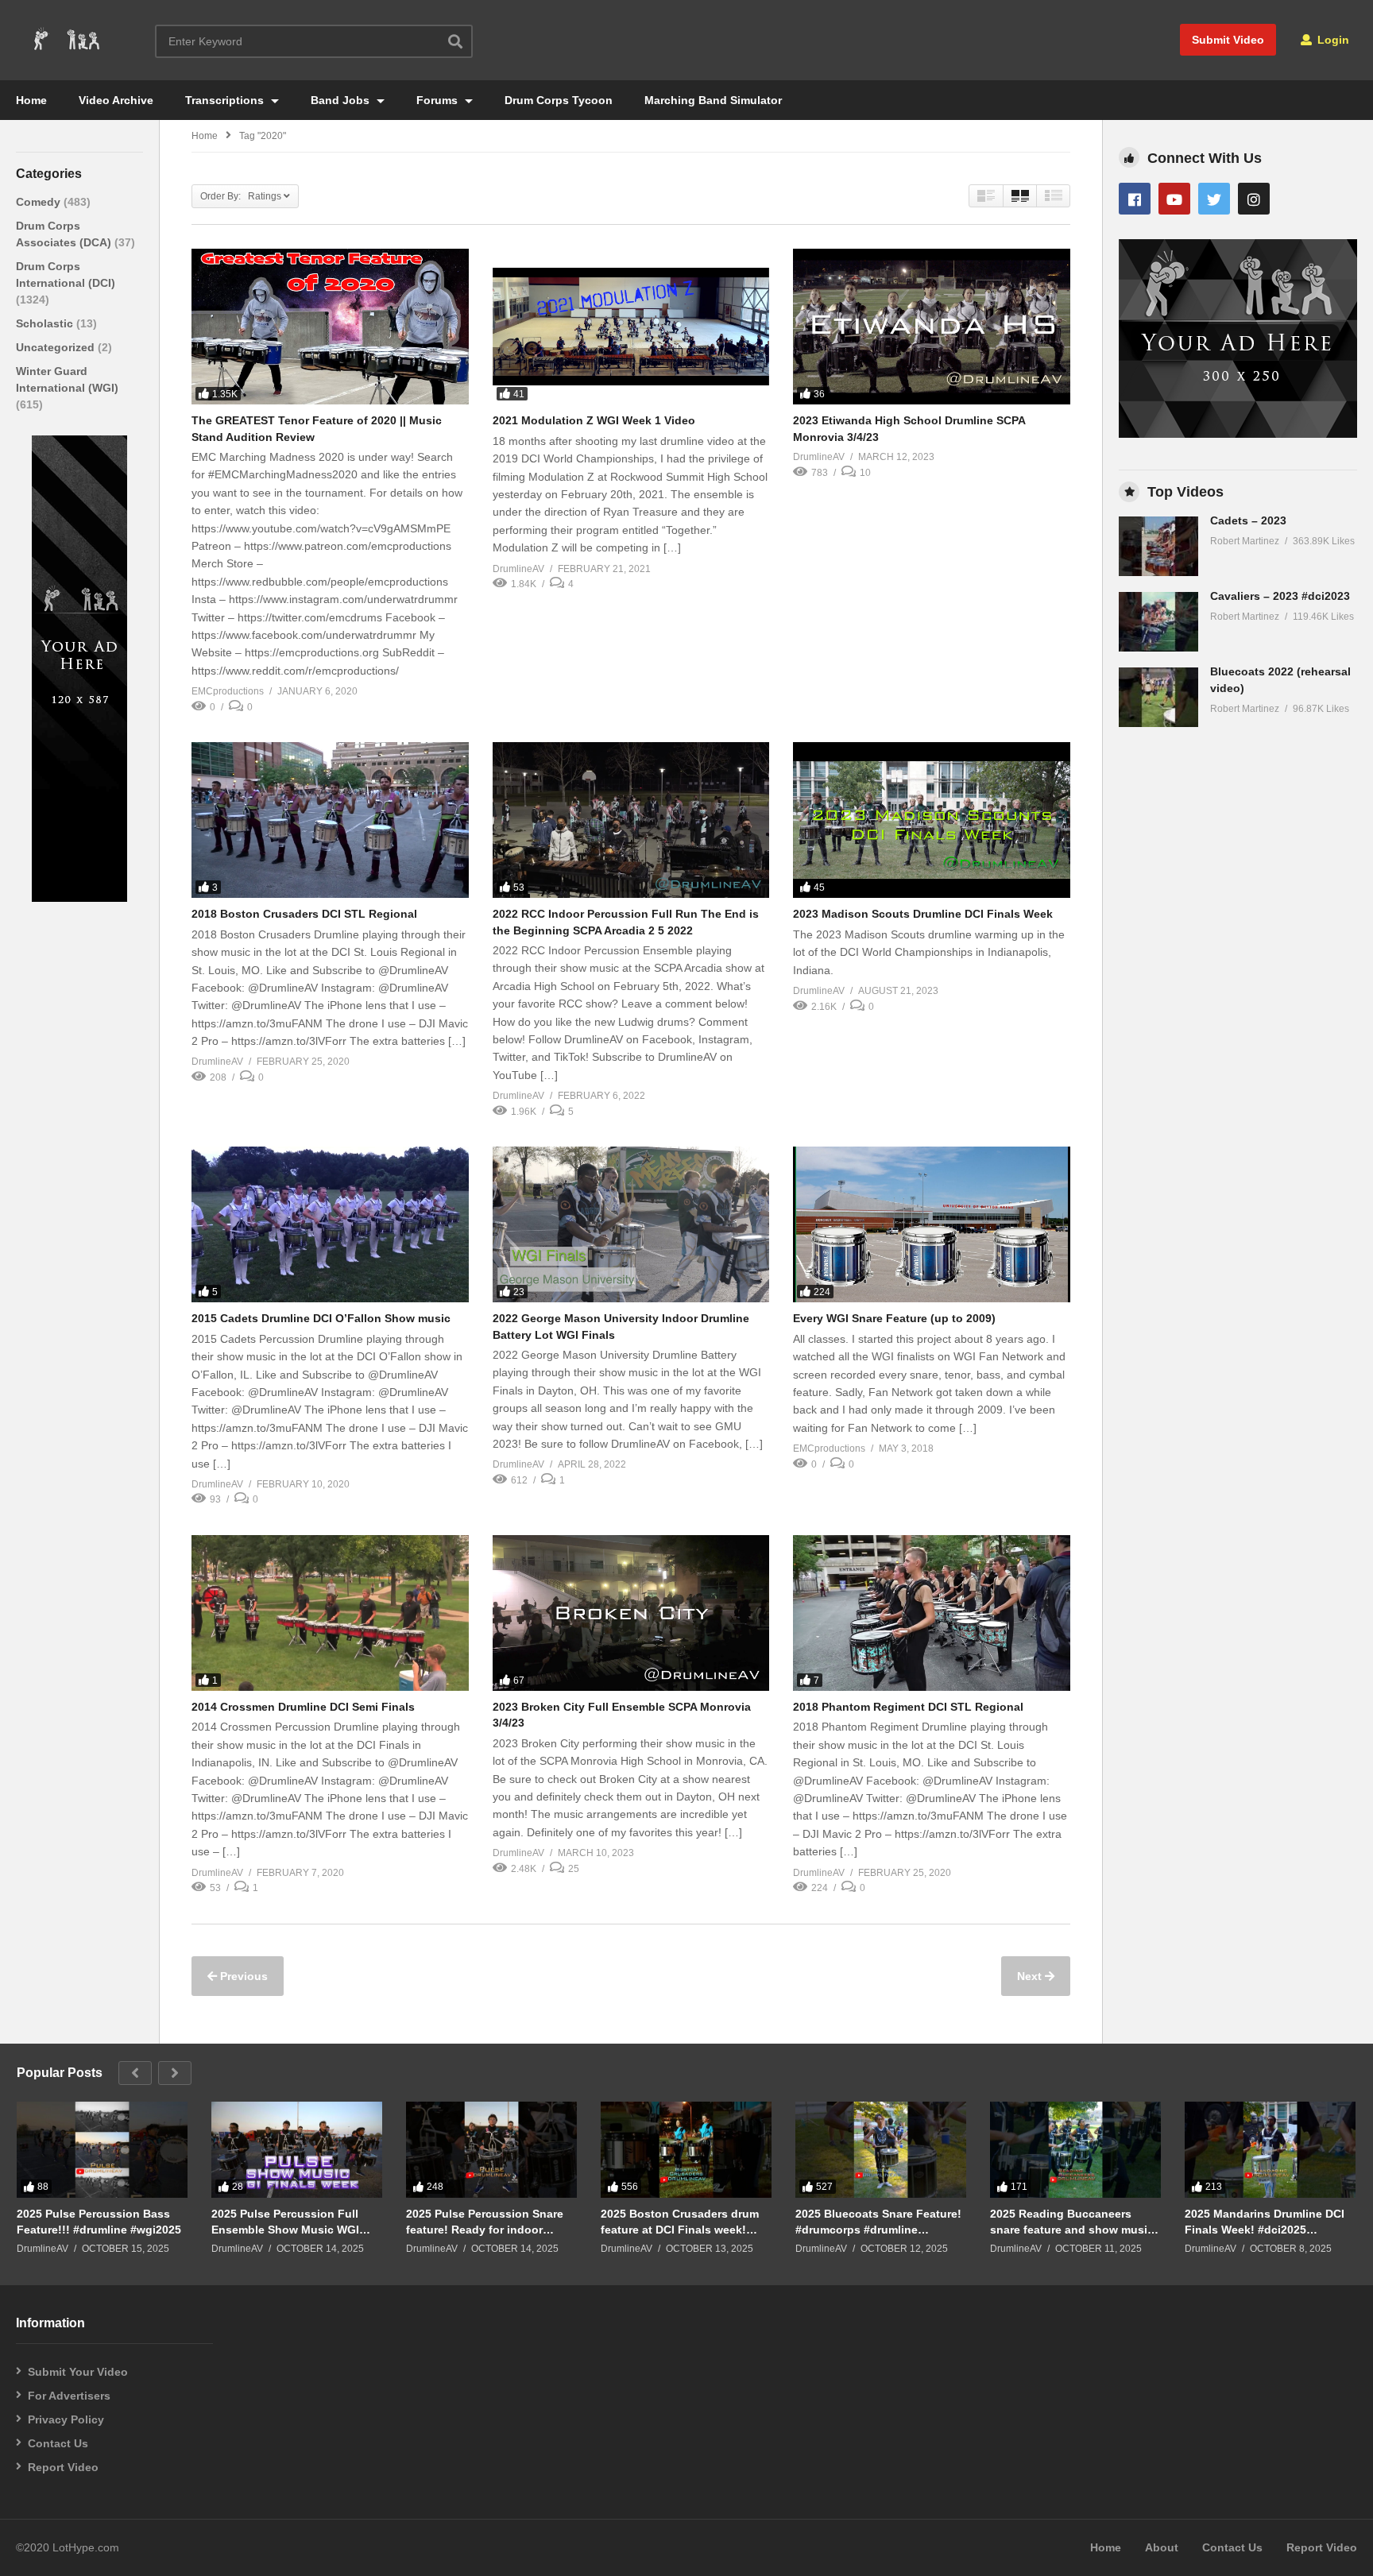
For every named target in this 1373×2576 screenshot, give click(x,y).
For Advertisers (69, 2396)
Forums (439, 100)
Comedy (40, 202)
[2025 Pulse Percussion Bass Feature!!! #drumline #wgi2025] (102, 2150)
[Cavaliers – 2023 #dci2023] (1158, 622)
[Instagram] (1254, 199)
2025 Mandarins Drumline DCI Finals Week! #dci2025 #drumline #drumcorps (1265, 2222)
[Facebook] (1135, 199)
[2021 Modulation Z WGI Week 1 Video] (631, 327)
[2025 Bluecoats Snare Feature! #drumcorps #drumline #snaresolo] (881, 2150)
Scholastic (46, 323)
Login (1332, 40)
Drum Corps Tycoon (559, 100)
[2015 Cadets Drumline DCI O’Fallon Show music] (330, 1224)
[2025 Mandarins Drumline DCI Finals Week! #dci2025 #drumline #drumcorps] (1270, 2150)
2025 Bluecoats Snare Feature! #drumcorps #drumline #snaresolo (878, 2222)
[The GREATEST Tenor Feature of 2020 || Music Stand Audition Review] (330, 327)
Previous (242, 1976)
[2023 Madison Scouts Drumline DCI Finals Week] (932, 820)
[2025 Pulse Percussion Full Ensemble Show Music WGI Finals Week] (297, 2150)
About (1162, 2547)
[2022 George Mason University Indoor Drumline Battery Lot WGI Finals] (631, 1224)
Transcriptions (226, 100)
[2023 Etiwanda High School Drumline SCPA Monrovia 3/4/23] (932, 327)
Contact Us (58, 2443)
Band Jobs (342, 100)
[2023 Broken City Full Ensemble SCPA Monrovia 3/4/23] (631, 1613)
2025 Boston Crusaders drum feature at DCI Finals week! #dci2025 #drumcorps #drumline (680, 2222)
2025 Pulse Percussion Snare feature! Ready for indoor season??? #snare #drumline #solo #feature (485, 2222)
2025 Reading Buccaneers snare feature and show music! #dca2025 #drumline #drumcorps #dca (1074, 2222)
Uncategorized (57, 347)
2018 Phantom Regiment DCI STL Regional (908, 1707)
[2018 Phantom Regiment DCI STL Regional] (932, 1613)
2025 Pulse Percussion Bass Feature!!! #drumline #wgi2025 (99, 2222)
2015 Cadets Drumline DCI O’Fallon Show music (321, 1318)
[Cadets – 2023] (1158, 546)
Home (31, 100)
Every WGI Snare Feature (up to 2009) (894, 1318)
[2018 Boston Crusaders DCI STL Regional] (330, 820)
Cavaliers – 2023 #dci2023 (1280, 596)
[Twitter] (1214, 199)
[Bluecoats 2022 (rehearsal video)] (1158, 697)
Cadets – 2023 (1248, 520)
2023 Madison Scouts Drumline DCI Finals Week (923, 914)
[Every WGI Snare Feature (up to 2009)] (932, 1224)
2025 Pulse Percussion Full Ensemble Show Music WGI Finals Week (285, 2222)
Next (1031, 1976)
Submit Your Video (78, 2372)
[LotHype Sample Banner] (79, 898)
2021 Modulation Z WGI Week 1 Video (594, 420)
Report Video (63, 2467)
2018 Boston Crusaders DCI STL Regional (304, 914)
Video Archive (116, 100)
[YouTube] (1174, 199)
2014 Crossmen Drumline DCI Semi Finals (303, 1707)
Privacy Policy (66, 2419)
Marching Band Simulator (713, 100)
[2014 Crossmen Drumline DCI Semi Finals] (330, 1613)
